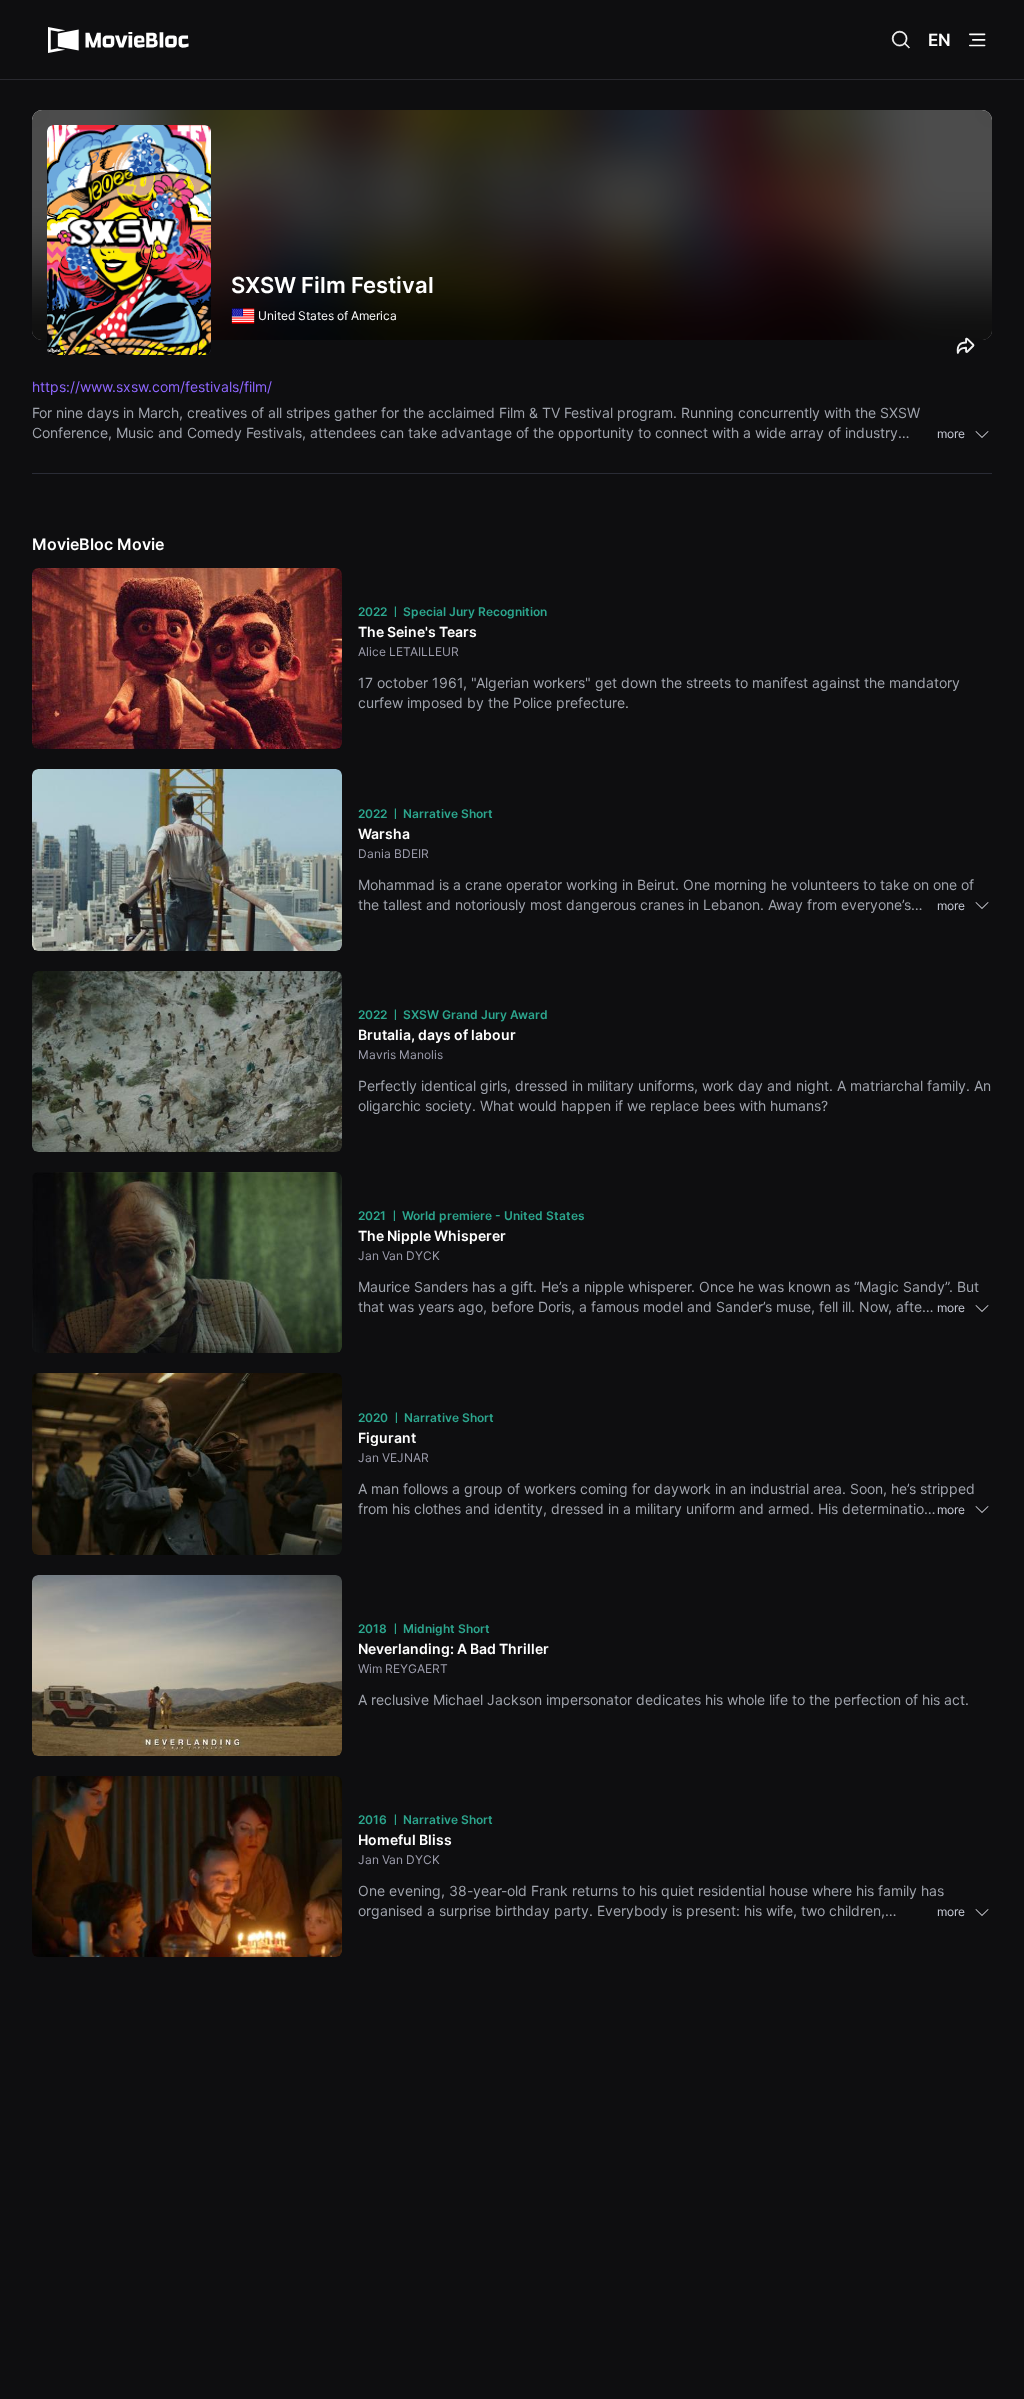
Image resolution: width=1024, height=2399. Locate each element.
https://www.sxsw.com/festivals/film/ (152, 386)
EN (939, 40)
